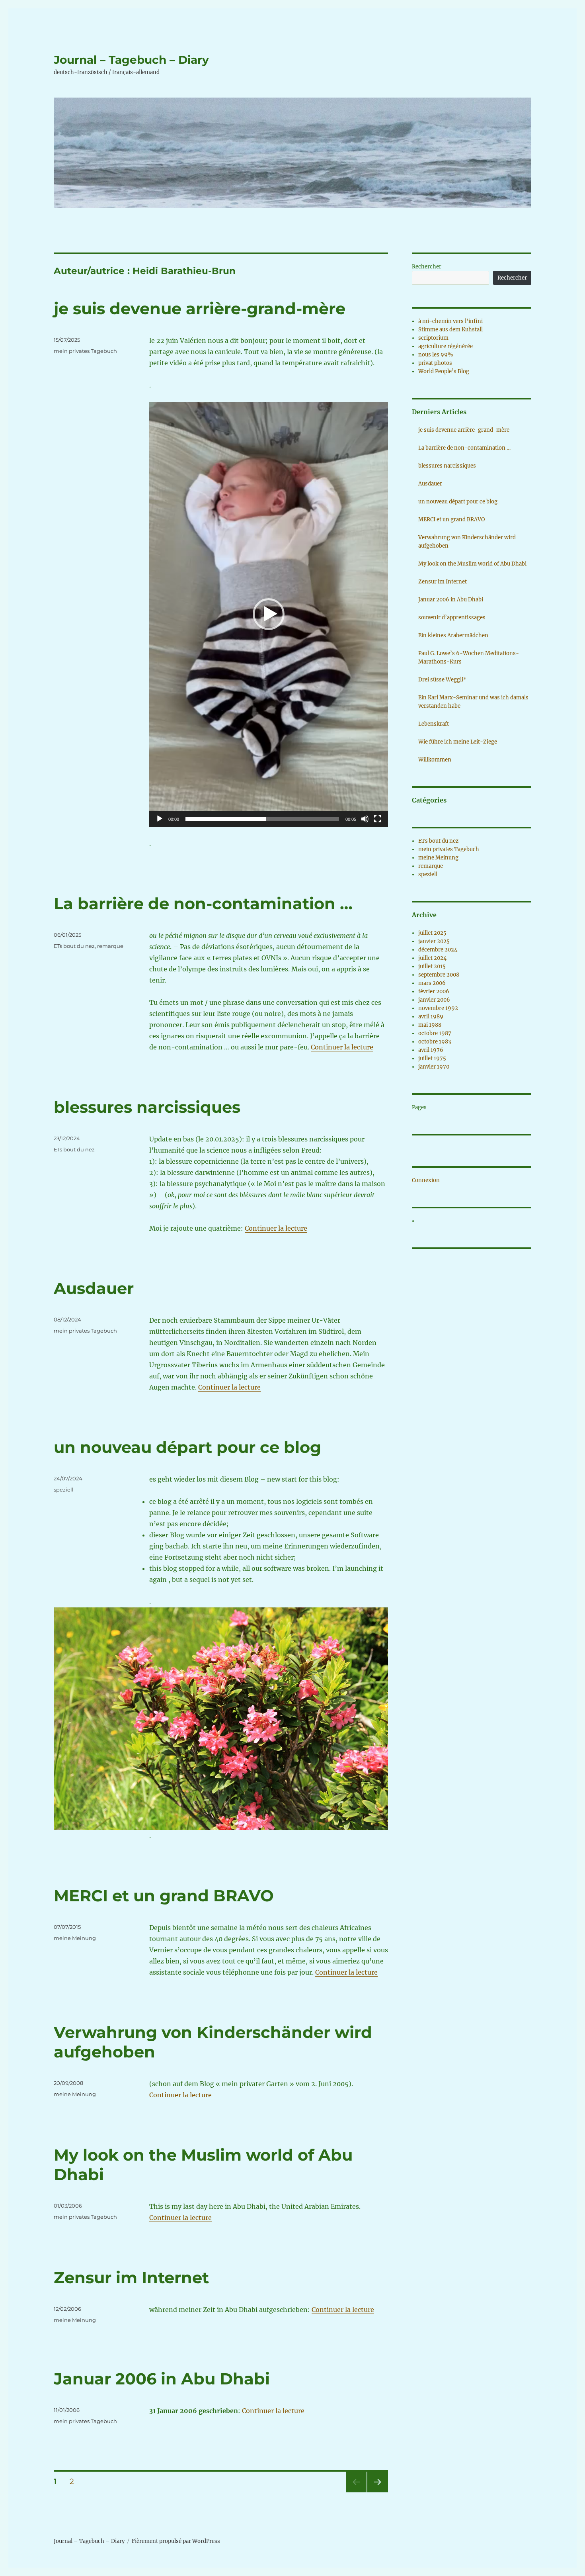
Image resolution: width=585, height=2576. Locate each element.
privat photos (435, 363)
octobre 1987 (435, 1033)
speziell (64, 1490)
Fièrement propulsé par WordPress (176, 2541)
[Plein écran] (378, 819)
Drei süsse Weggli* (442, 680)
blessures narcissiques (147, 1107)
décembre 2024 (438, 950)
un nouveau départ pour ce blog (187, 1447)
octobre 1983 (435, 1042)
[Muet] (365, 819)
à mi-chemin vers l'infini (450, 321)
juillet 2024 (432, 958)
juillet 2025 (432, 933)
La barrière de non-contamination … (203, 903)
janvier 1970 (434, 1067)
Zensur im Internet (131, 2277)
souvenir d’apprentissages (452, 618)
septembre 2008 (439, 975)
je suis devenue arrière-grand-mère (200, 308)
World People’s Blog (444, 371)
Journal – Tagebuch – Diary (131, 60)
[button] (269, 614)
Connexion (426, 1180)
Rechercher (427, 267)
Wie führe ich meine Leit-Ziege (458, 742)
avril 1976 (431, 1050)
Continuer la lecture (342, 1047)
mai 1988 (430, 1025)
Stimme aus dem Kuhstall (450, 330)
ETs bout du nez (74, 946)
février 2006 (434, 991)
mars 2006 (432, 983)
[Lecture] (160, 819)
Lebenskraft (434, 724)
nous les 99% (436, 355)
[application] (269, 614)
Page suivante (377, 2492)
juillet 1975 (432, 1058)
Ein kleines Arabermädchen (453, 635)
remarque (110, 946)
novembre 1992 (438, 1008)
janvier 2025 (434, 941)
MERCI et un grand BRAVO (164, 1896)
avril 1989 (431, 1017)
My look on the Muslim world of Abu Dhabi (472, 564)
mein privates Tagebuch (85, 351)
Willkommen (435, 760)
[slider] (262, 819)
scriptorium (433, 338)
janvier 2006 (434, 1000)
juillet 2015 (432, 966)
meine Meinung (75, 1938)
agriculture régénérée (446, 346)
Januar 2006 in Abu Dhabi (162, 2379)
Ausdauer (94, 1288)
